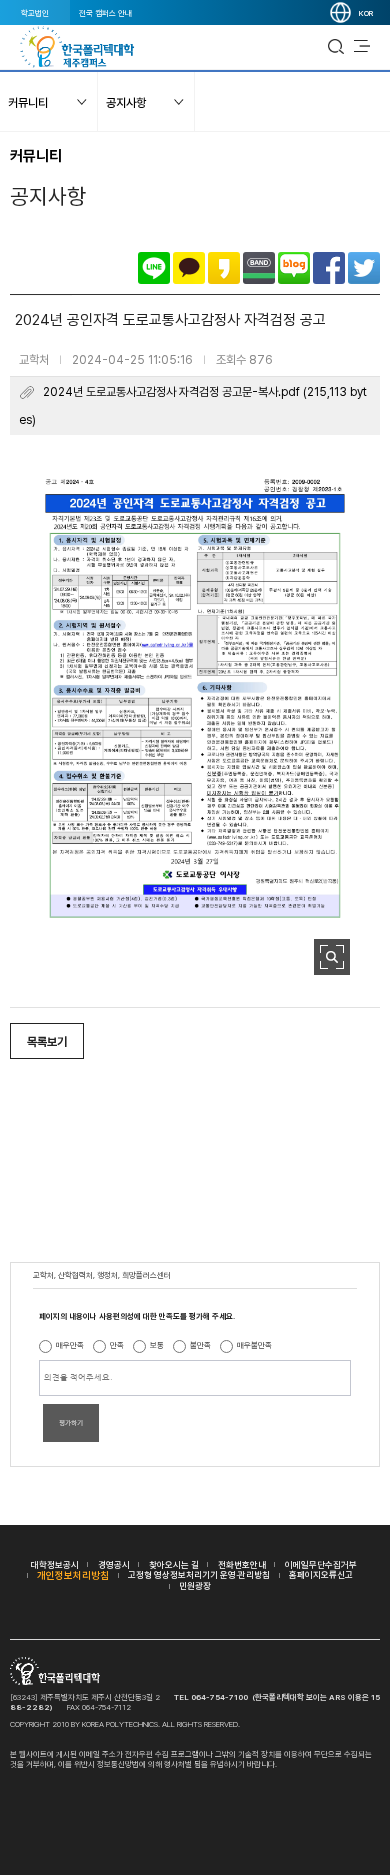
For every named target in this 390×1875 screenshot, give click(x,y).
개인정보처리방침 (73, 1575)
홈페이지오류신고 (321, 1574)
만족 (117, 1345)
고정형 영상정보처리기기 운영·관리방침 (199, 1574)
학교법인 (35, 13)
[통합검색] (336, 47)
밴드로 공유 (259, 268)
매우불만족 (254, 1345)
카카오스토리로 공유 (224, 268)
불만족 (200, 1345)
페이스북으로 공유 (329, 268)
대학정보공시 (55, 1564)
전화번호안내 (242, 1564)
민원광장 (195, 1585)
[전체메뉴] (362, 47)
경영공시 (114, 1564)
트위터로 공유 (364, 268)
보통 (157, 1345)
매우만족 (70, 1345)
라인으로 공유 (154, 268)
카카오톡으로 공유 (189, 268)
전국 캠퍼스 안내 (105, 13)
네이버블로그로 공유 (294, 268)
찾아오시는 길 (174, 1564)
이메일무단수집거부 (321, 1564)
